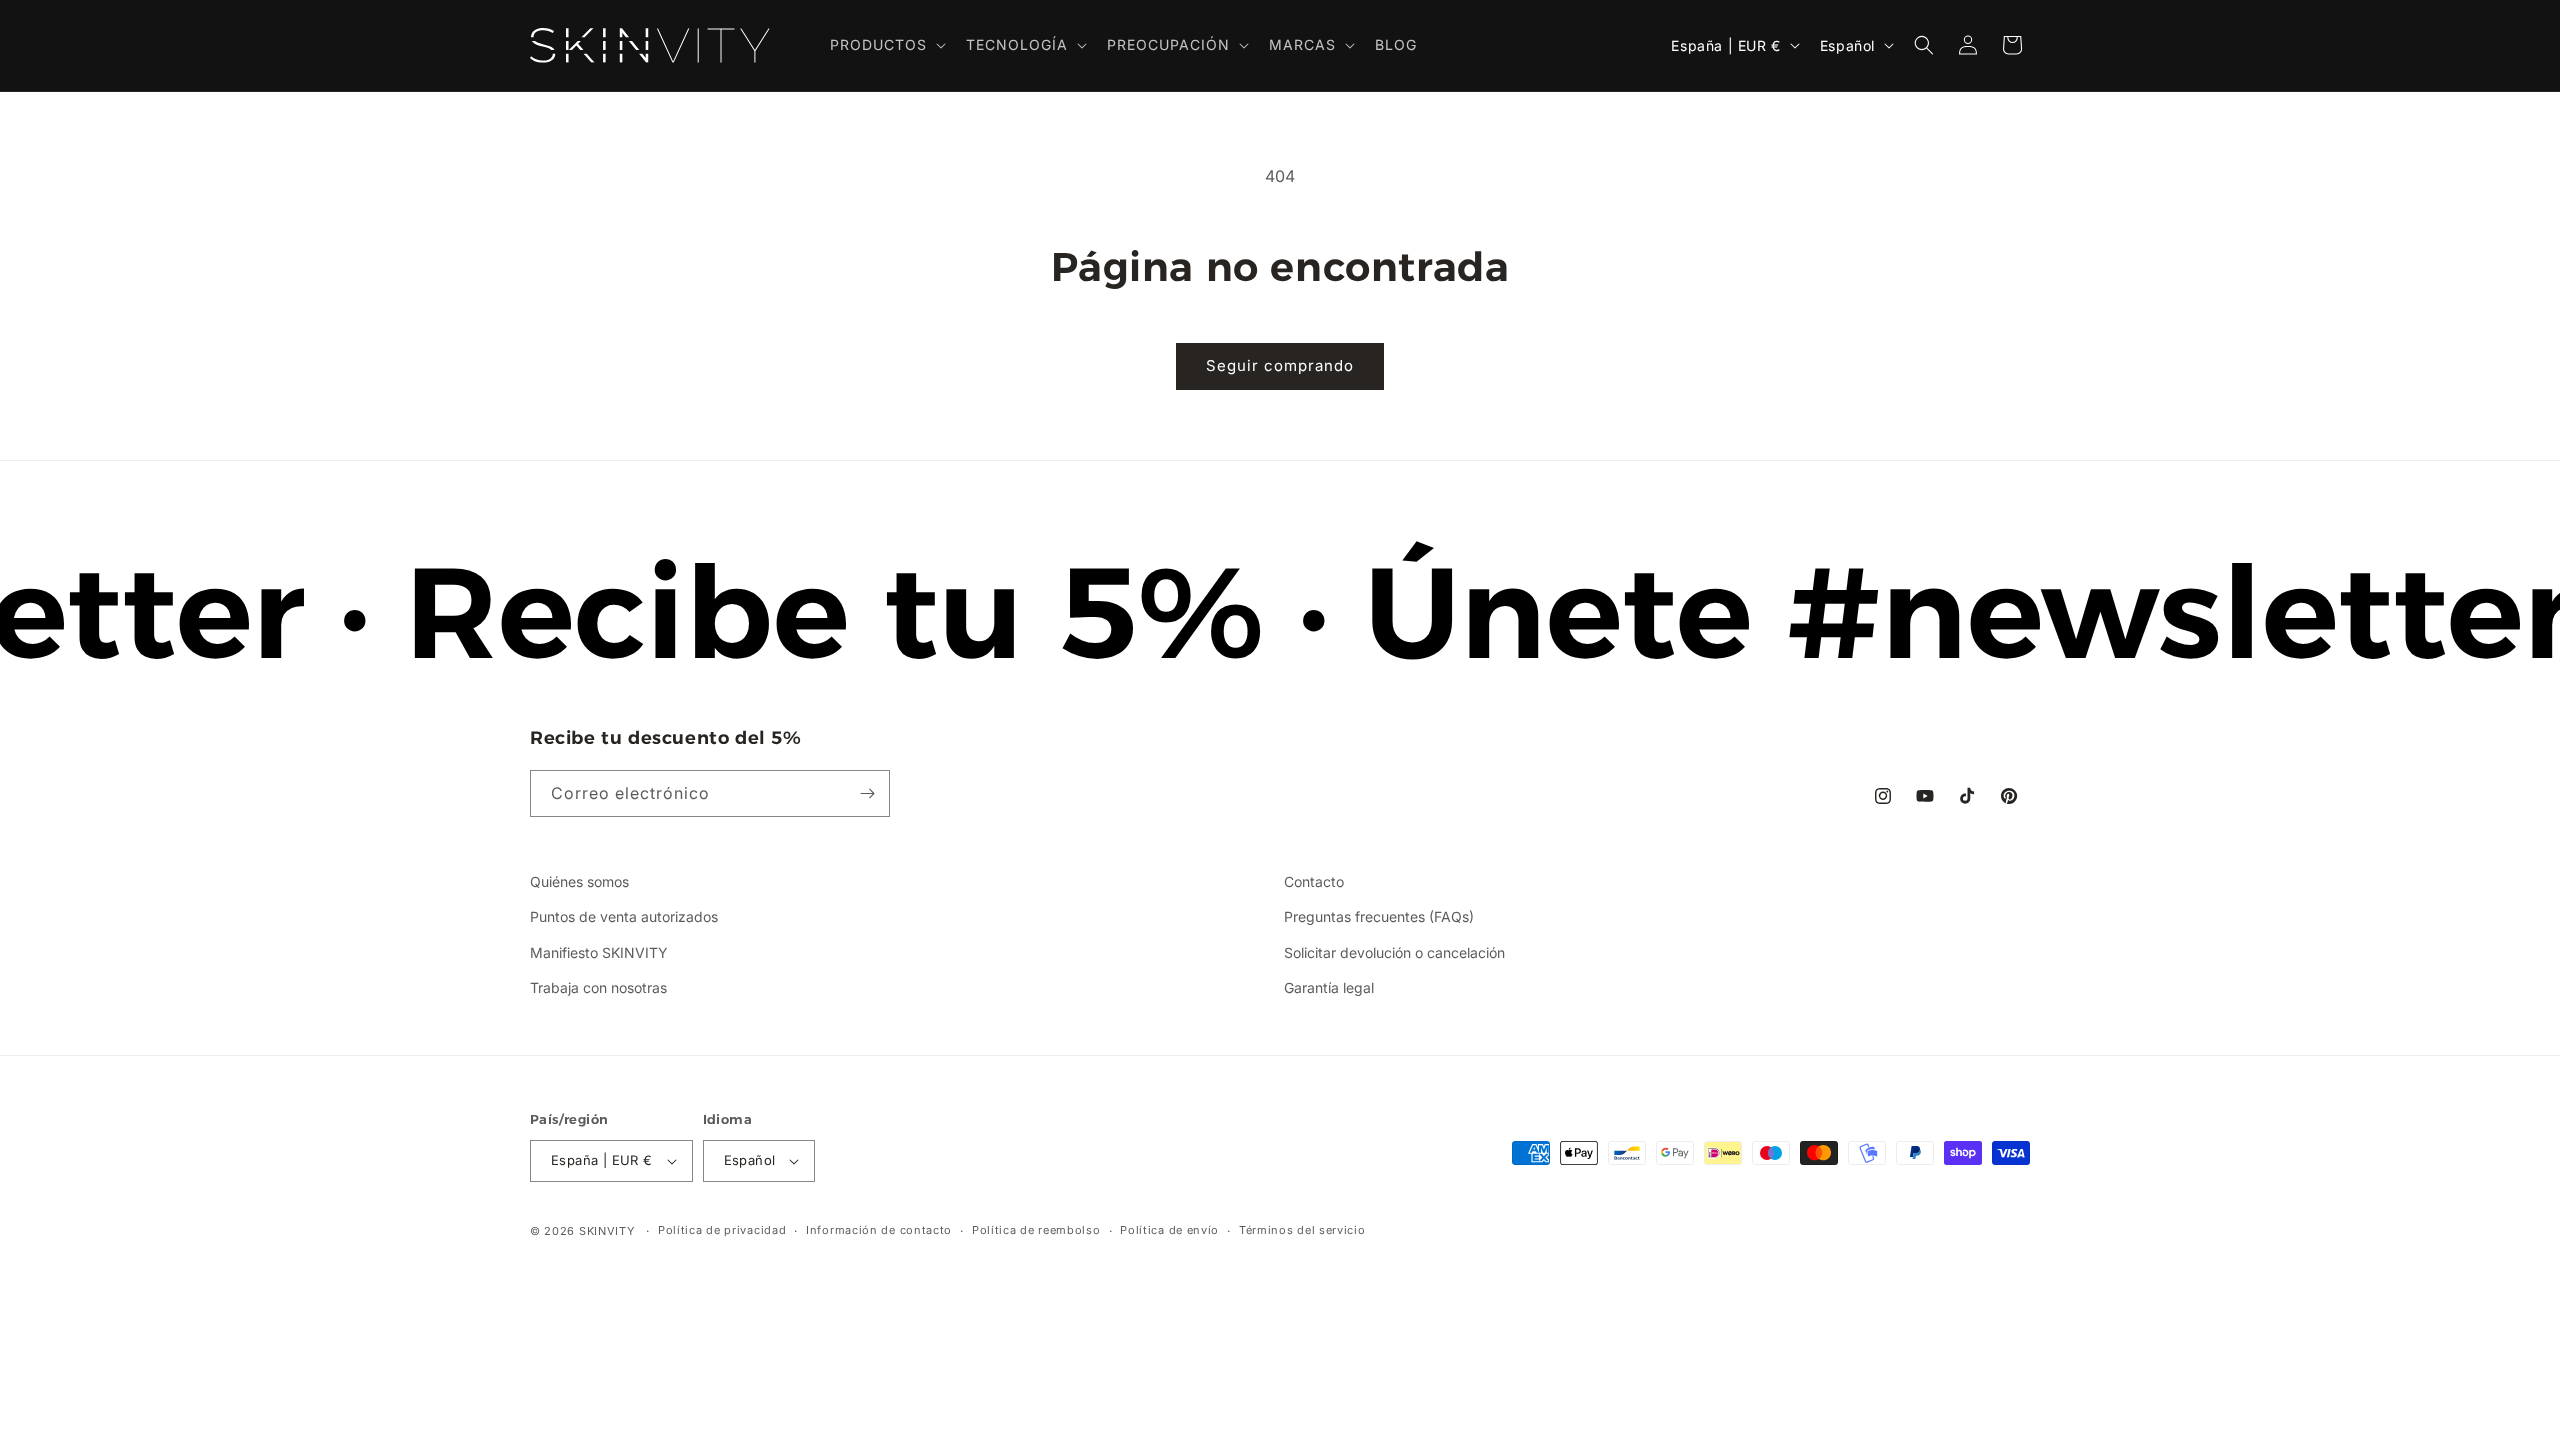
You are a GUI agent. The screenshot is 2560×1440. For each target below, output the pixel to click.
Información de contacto (879, 1230)
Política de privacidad (722, 1230)
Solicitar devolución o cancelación (1394, 952)
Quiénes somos (579, 881)
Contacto (1314, 881)
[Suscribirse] (867, 793)
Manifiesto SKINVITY (599, 952)
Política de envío (1169, 1230)
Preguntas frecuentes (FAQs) (1379, 916)
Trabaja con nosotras (598, 987)
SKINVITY (607, 1231)
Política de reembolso (1036, 1230)
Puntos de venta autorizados (624, 916)
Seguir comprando (1280, 365)
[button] (886, 45)
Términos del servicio (1302, 1230)
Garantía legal (1329, 987)
